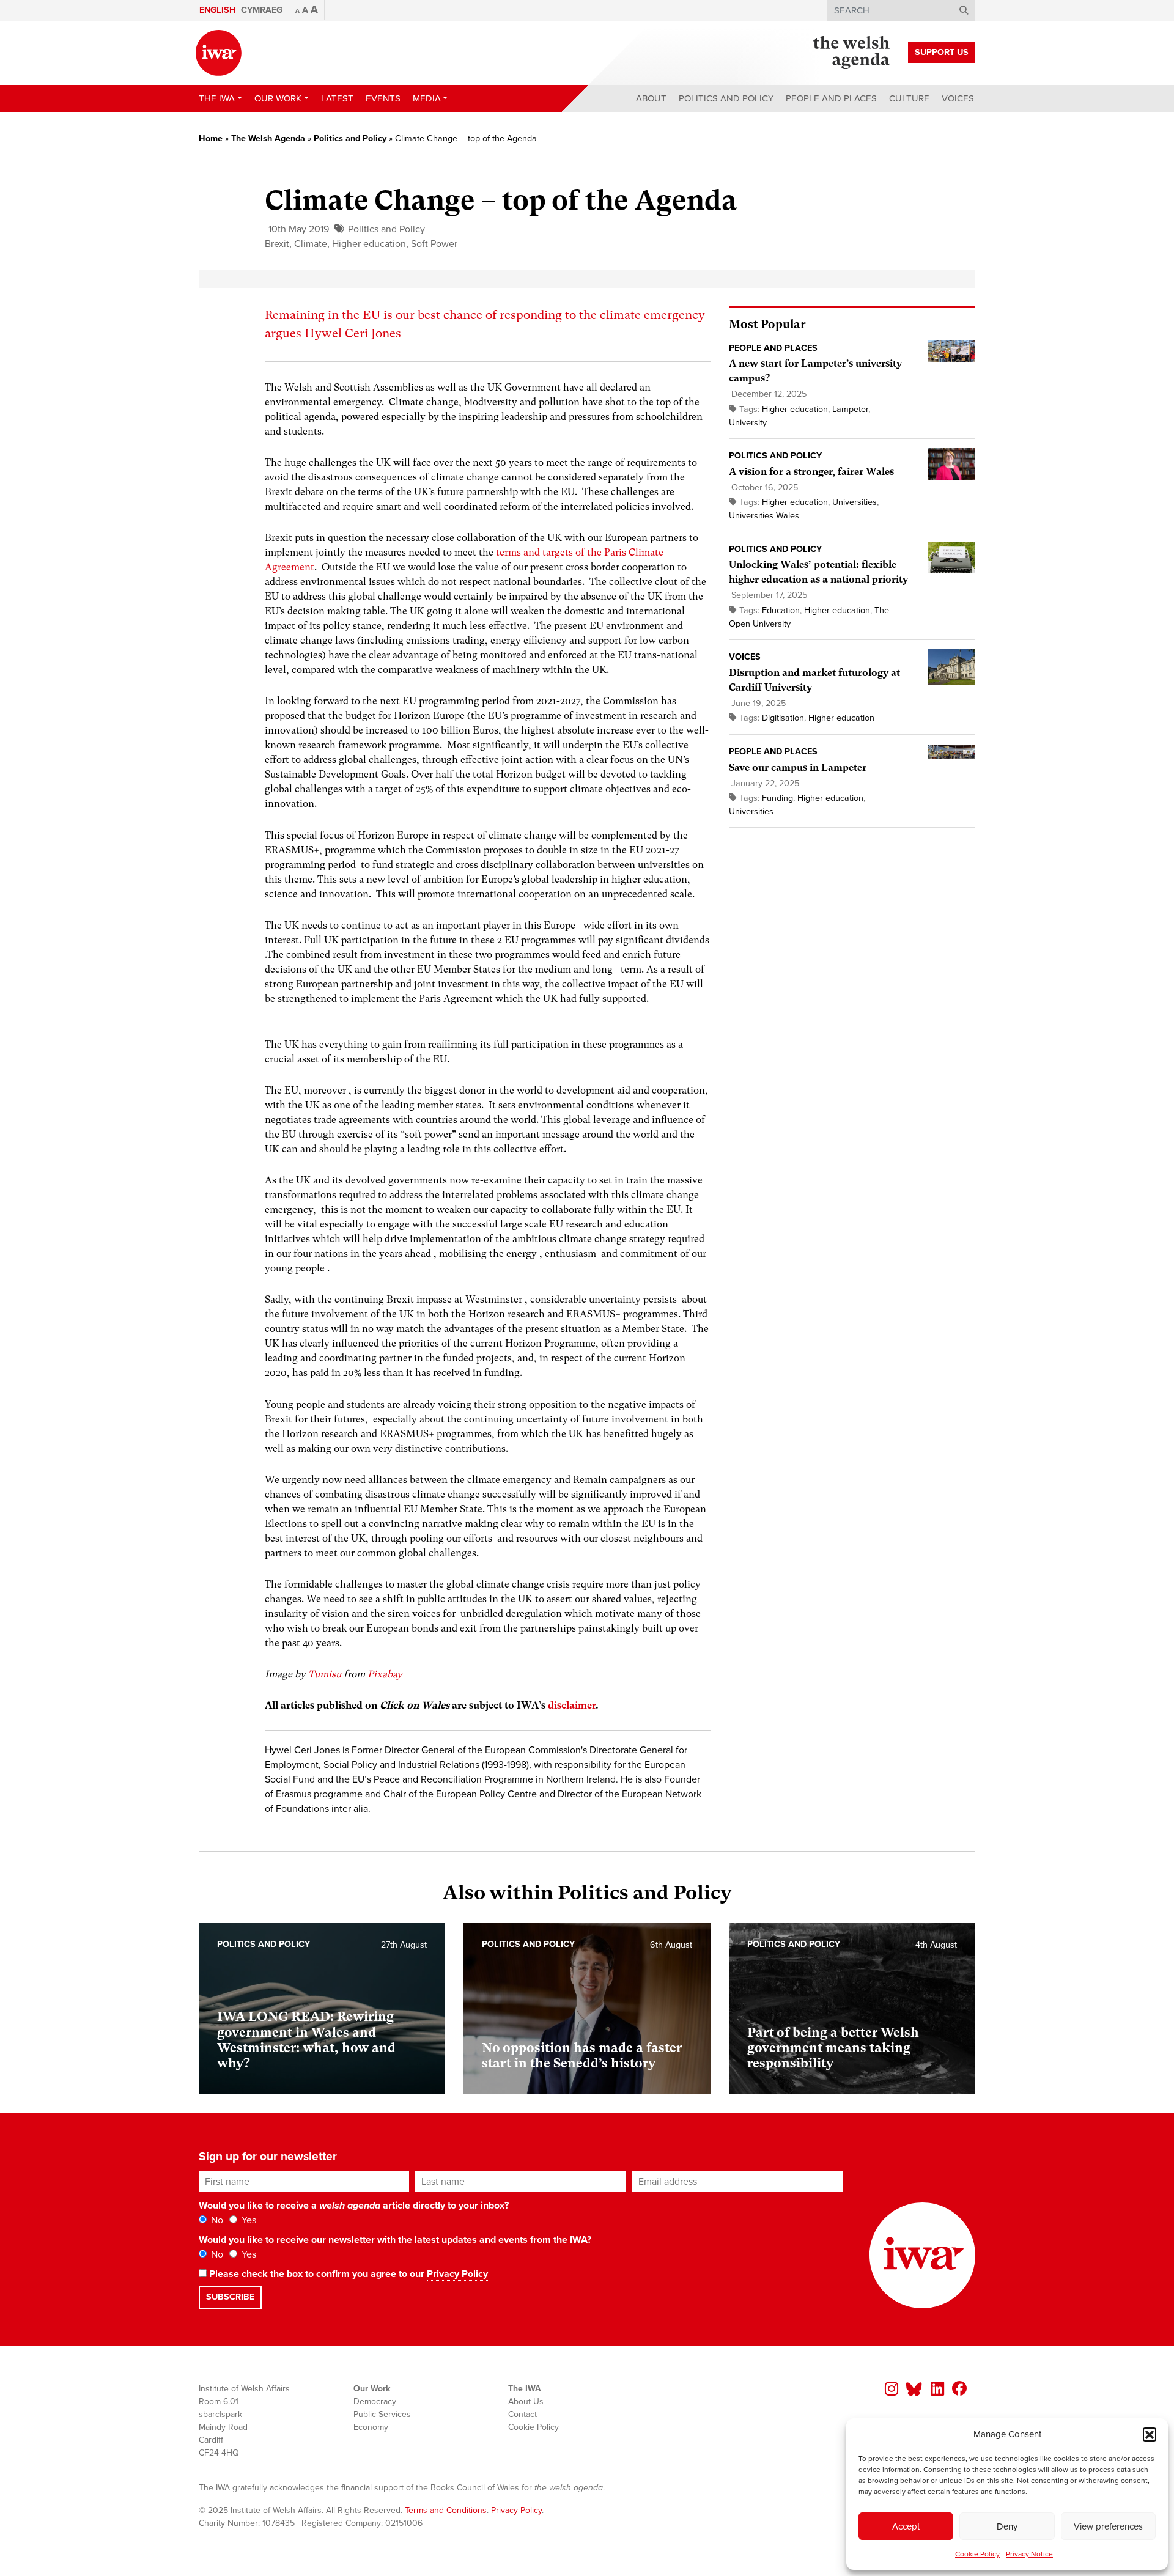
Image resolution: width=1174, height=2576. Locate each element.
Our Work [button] (278, 98)
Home (211, 138)
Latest (337, 98)
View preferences (1108, 2526)
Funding (777, 798)
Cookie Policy (977, 2554)
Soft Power (434, 244)
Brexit (277, 244)
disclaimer (572, 1705)
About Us (526, 2401)
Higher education (369, 244)
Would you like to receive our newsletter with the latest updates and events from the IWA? (395, 2240)
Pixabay (385, 1674)
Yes (248, 2220)
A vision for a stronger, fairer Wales (811, 472)
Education (781, 610)
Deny (1007, 2526)
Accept (906, 2526)
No (216, 2220)
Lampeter (850, 409)
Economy (371, 2427)
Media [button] (427, 98)
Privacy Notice (1029, 2554)
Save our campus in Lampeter (798, 767)
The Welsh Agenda (268, 138)
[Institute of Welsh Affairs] (219, 53)
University (748, 423)
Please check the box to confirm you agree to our (347, 2274)
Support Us (942, 52)
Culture (909, 98)
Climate (311, 244)
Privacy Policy (457, 2274)
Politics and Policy (726, 98)
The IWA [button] (217, 98)
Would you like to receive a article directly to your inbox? (354, 2206)
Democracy (375, 2401)
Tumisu (325, 1674)
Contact (522, 2414)
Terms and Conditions (446, 2510)
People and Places (831, 98)
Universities (855, 502)
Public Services (382, 2414)
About (651, 98)
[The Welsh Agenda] (851, 53)
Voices (958, 98)
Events (383, 98)
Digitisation (783, 718)
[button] (1150, 2434)
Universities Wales (764, 516)
